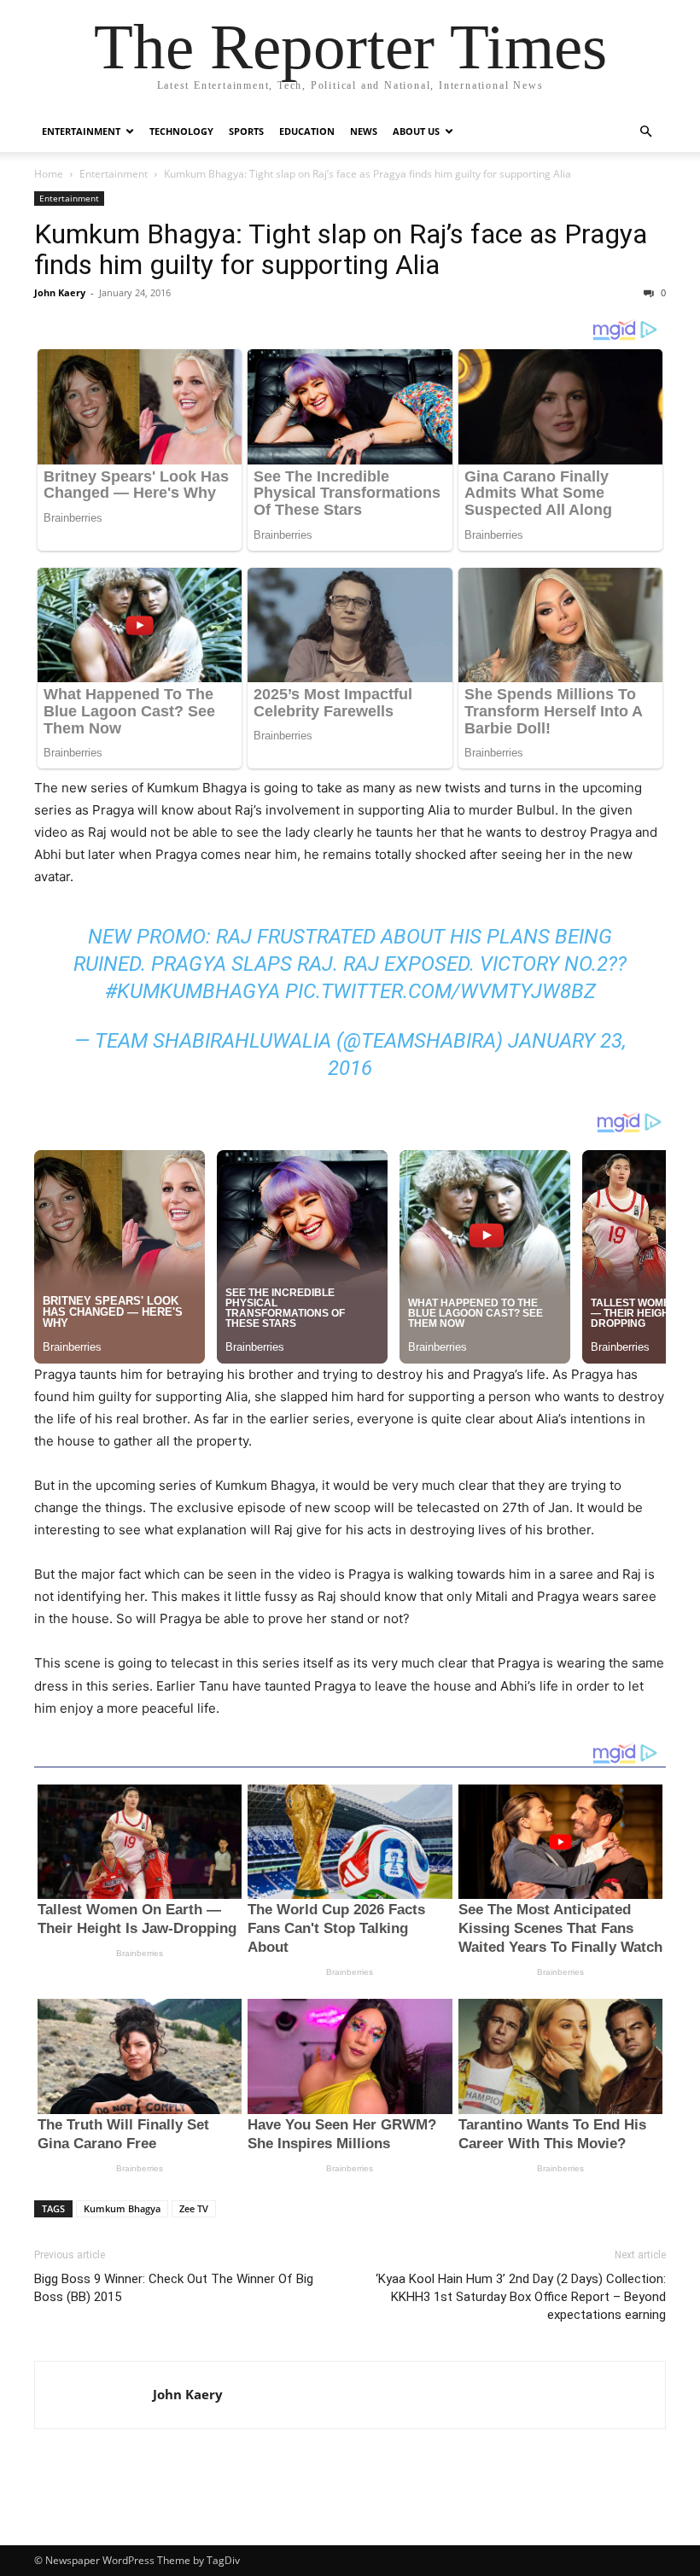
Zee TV (194, 2208)
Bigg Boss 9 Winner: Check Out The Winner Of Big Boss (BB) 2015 (174, 2288)
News (364, 131)
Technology (181, 131)
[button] (645, 132)
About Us (416, 131)
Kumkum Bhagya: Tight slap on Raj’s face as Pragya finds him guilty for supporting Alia (341, 249)
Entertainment (81, 131)
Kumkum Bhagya (122, 2208)
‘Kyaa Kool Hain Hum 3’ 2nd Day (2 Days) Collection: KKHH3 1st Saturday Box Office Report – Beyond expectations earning (521, 2297)
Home (49, 174)
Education (307, 131)
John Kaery (60, 292)
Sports (246, 131)
